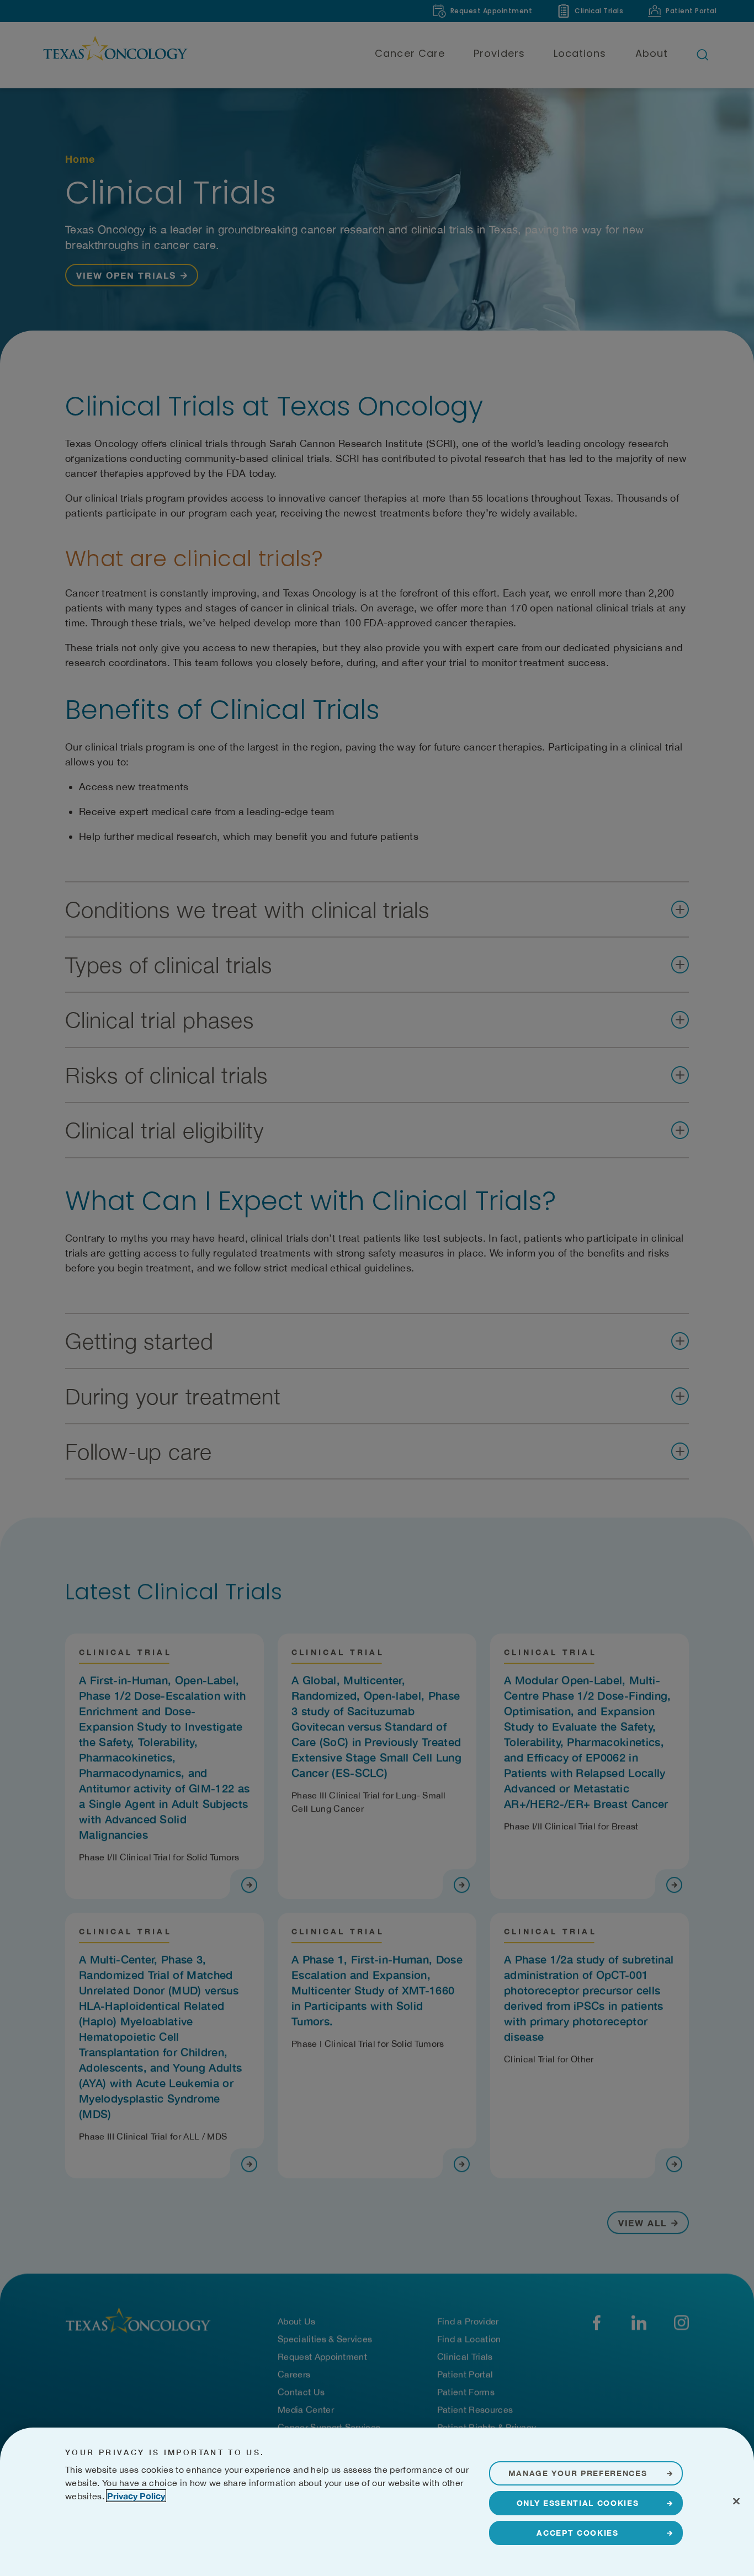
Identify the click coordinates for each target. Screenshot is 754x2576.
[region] (377, 2502)
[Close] (736, 2501)
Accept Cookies (578, 2533)
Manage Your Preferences (578, 2473)
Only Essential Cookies (578, 2503)
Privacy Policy (136, 2496)
